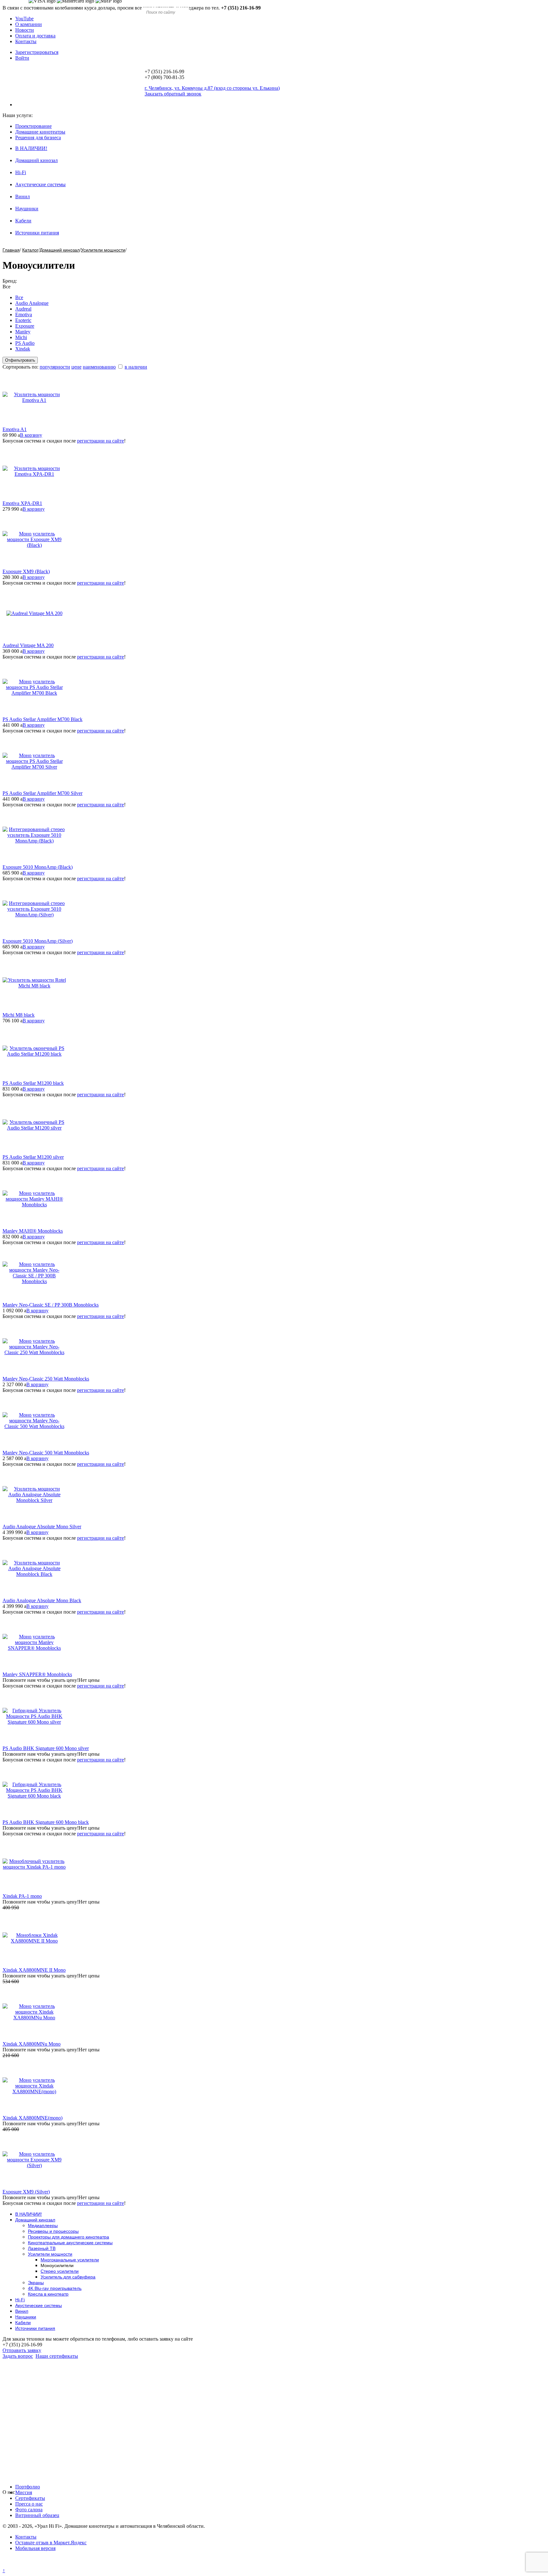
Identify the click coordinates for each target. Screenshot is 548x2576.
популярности (55, 367)
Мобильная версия (35, 2548)
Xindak (23, 349)
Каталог (30, 250)
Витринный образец (37, 2515)
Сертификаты (30, 2498)
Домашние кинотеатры (40, 132)
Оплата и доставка (35, 36)
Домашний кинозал (36, 160)
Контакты (26, 41)
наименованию (99, 367)
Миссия (24, 2492)
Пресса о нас (29, 2504)
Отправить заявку (22, 2350)
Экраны (36, 2283)
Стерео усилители (60, 2271)
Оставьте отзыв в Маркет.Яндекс (51, 2543)
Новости (25, 30)
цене (76, 367)
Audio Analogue (32, 303)
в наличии (136, 367)
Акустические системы (40, 184)
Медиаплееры (43, 2225)
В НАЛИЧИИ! (31, 148)
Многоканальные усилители (70, 2260)
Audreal (23, 309)
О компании (29, 24)
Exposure (25, 326)
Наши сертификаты (57, 2356)
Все (19, 297)
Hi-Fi (21, 172)
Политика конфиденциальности (37, 2565)
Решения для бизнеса (38, 138)
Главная (11, 250)
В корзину (31, 435)
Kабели (23, 221)
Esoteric (23, 320)
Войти (22, 58)
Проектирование (33, 126)
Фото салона (29, 2510)
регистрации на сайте (101, 441)
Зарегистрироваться (37, 52)
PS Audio (25, 343)
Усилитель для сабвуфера (68, 2277)
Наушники (27, 209)
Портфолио (28, 2487)
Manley (23, 332)
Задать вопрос (18, 2356)
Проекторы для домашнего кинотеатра (68, 2237)
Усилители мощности (103, 250)
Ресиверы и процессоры (53, 2231)
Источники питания (37, 233)
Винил (23, 197)
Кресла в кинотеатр (48, 2294)
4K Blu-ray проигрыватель (55, 2288)
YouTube (24, 19)
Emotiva (24, 315)
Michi (21, 337)
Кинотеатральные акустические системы (70, 2243)
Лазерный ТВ (42, 2248)
